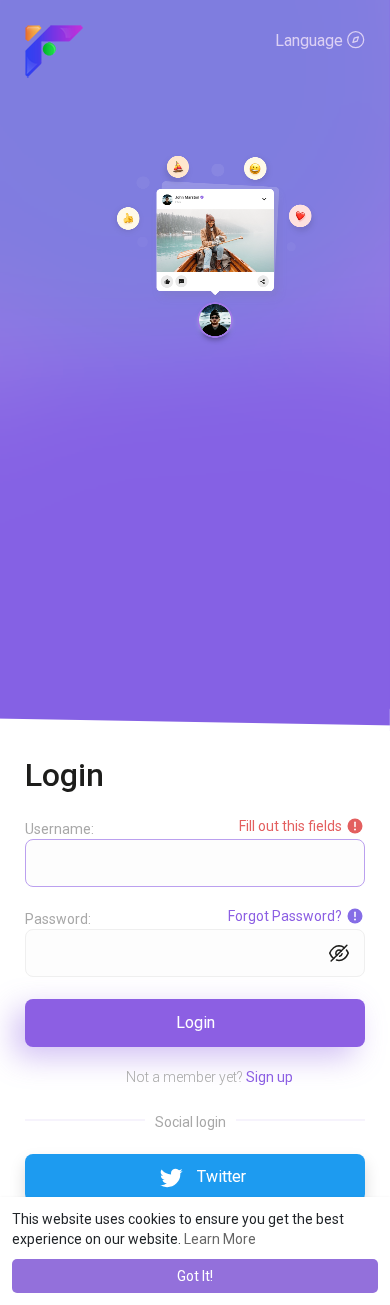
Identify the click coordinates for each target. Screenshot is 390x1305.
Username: (59, 829)
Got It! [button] (195, 1276)
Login (195, 1022)
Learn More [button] (220, 1239)
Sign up (269, 1077)
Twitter (221, 1176)
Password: (58, 919)
